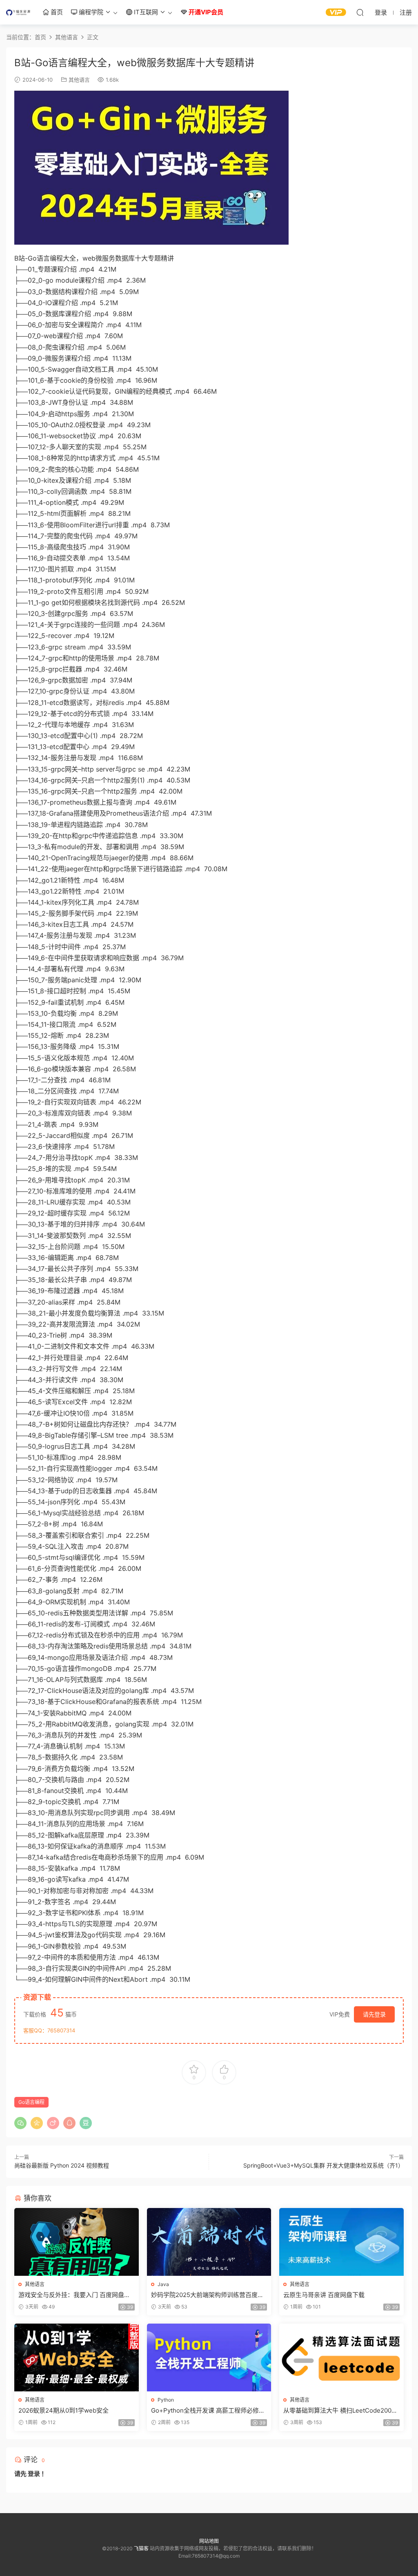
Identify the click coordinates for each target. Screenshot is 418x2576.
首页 (56, 12)
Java (163, 2284)
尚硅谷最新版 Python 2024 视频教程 (62, 2165)
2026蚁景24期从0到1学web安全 (63, 2410)
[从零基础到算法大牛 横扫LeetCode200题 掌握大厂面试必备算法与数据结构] (341, 2357)
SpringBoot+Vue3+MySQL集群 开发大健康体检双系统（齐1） (324, 2165)
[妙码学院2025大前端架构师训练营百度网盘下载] (209, 2242)
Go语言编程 (31, 2102)
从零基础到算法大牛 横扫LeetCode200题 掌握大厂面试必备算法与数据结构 (340, 2411)
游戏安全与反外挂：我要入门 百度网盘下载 (74, 2295)
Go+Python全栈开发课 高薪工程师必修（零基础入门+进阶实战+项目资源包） (205, 2411)
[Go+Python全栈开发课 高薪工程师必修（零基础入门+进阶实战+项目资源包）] (209, 2357)
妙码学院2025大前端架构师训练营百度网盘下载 (207, 2295)
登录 (34, 2474)
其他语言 (79, 80)
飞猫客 (18, 12)
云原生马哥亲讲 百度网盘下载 (324, 2295)
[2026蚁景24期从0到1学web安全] (77, 2357)
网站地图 (209, 2541)
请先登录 (374, 2014)
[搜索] (360, 12)
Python (166, 2400)
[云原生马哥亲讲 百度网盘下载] (341, 2242)
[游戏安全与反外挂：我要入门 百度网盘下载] (77, 2242)
